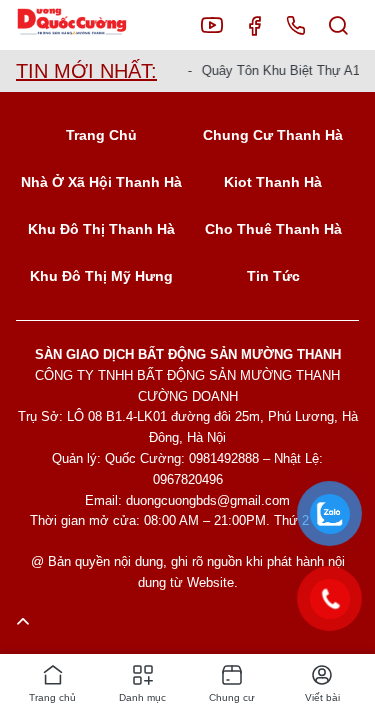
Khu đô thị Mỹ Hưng (101, 276)
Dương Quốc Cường (87, 25)
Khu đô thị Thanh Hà (101, 229)
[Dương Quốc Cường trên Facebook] (254, 25)
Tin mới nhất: (86, 71)
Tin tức (273, 276)
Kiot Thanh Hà (273, 182)
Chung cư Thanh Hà (273, 135)
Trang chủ (101, 135)
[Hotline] (296, 25)
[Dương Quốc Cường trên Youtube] (212, 25)
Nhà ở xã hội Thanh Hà (101, 182)
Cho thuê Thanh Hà (273, 229)
